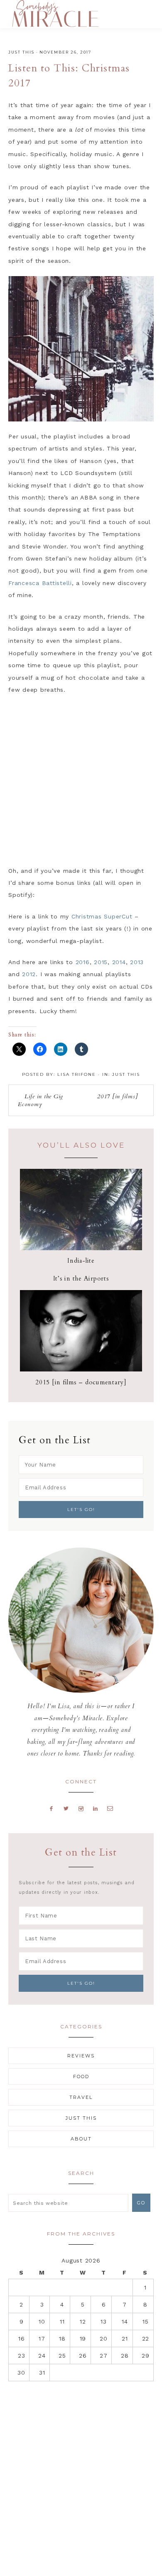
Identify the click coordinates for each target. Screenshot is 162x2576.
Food (81, 2076)
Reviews (81, 2056)
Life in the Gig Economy (40, 1100)
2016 (83, 962)
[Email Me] (110, 1808)
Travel (81, 2097)
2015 (101, 962)
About (81, 2139)
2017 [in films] (117, 1096)
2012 (29, 974)
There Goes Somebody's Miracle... (55, 13)
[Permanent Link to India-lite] (81, 1248)
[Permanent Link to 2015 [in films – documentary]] (81, 1369)
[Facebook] (52, 1808)
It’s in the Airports (81, 1278)
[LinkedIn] (95, 1808)
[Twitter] (66, 1808)
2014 (119, 962)
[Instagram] (81, 1808)
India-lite (81, 1261)
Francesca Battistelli (40, 583)
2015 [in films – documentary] (81, 1382)
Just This (21, 52)
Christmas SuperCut (102, 916)
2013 (137, 962)
